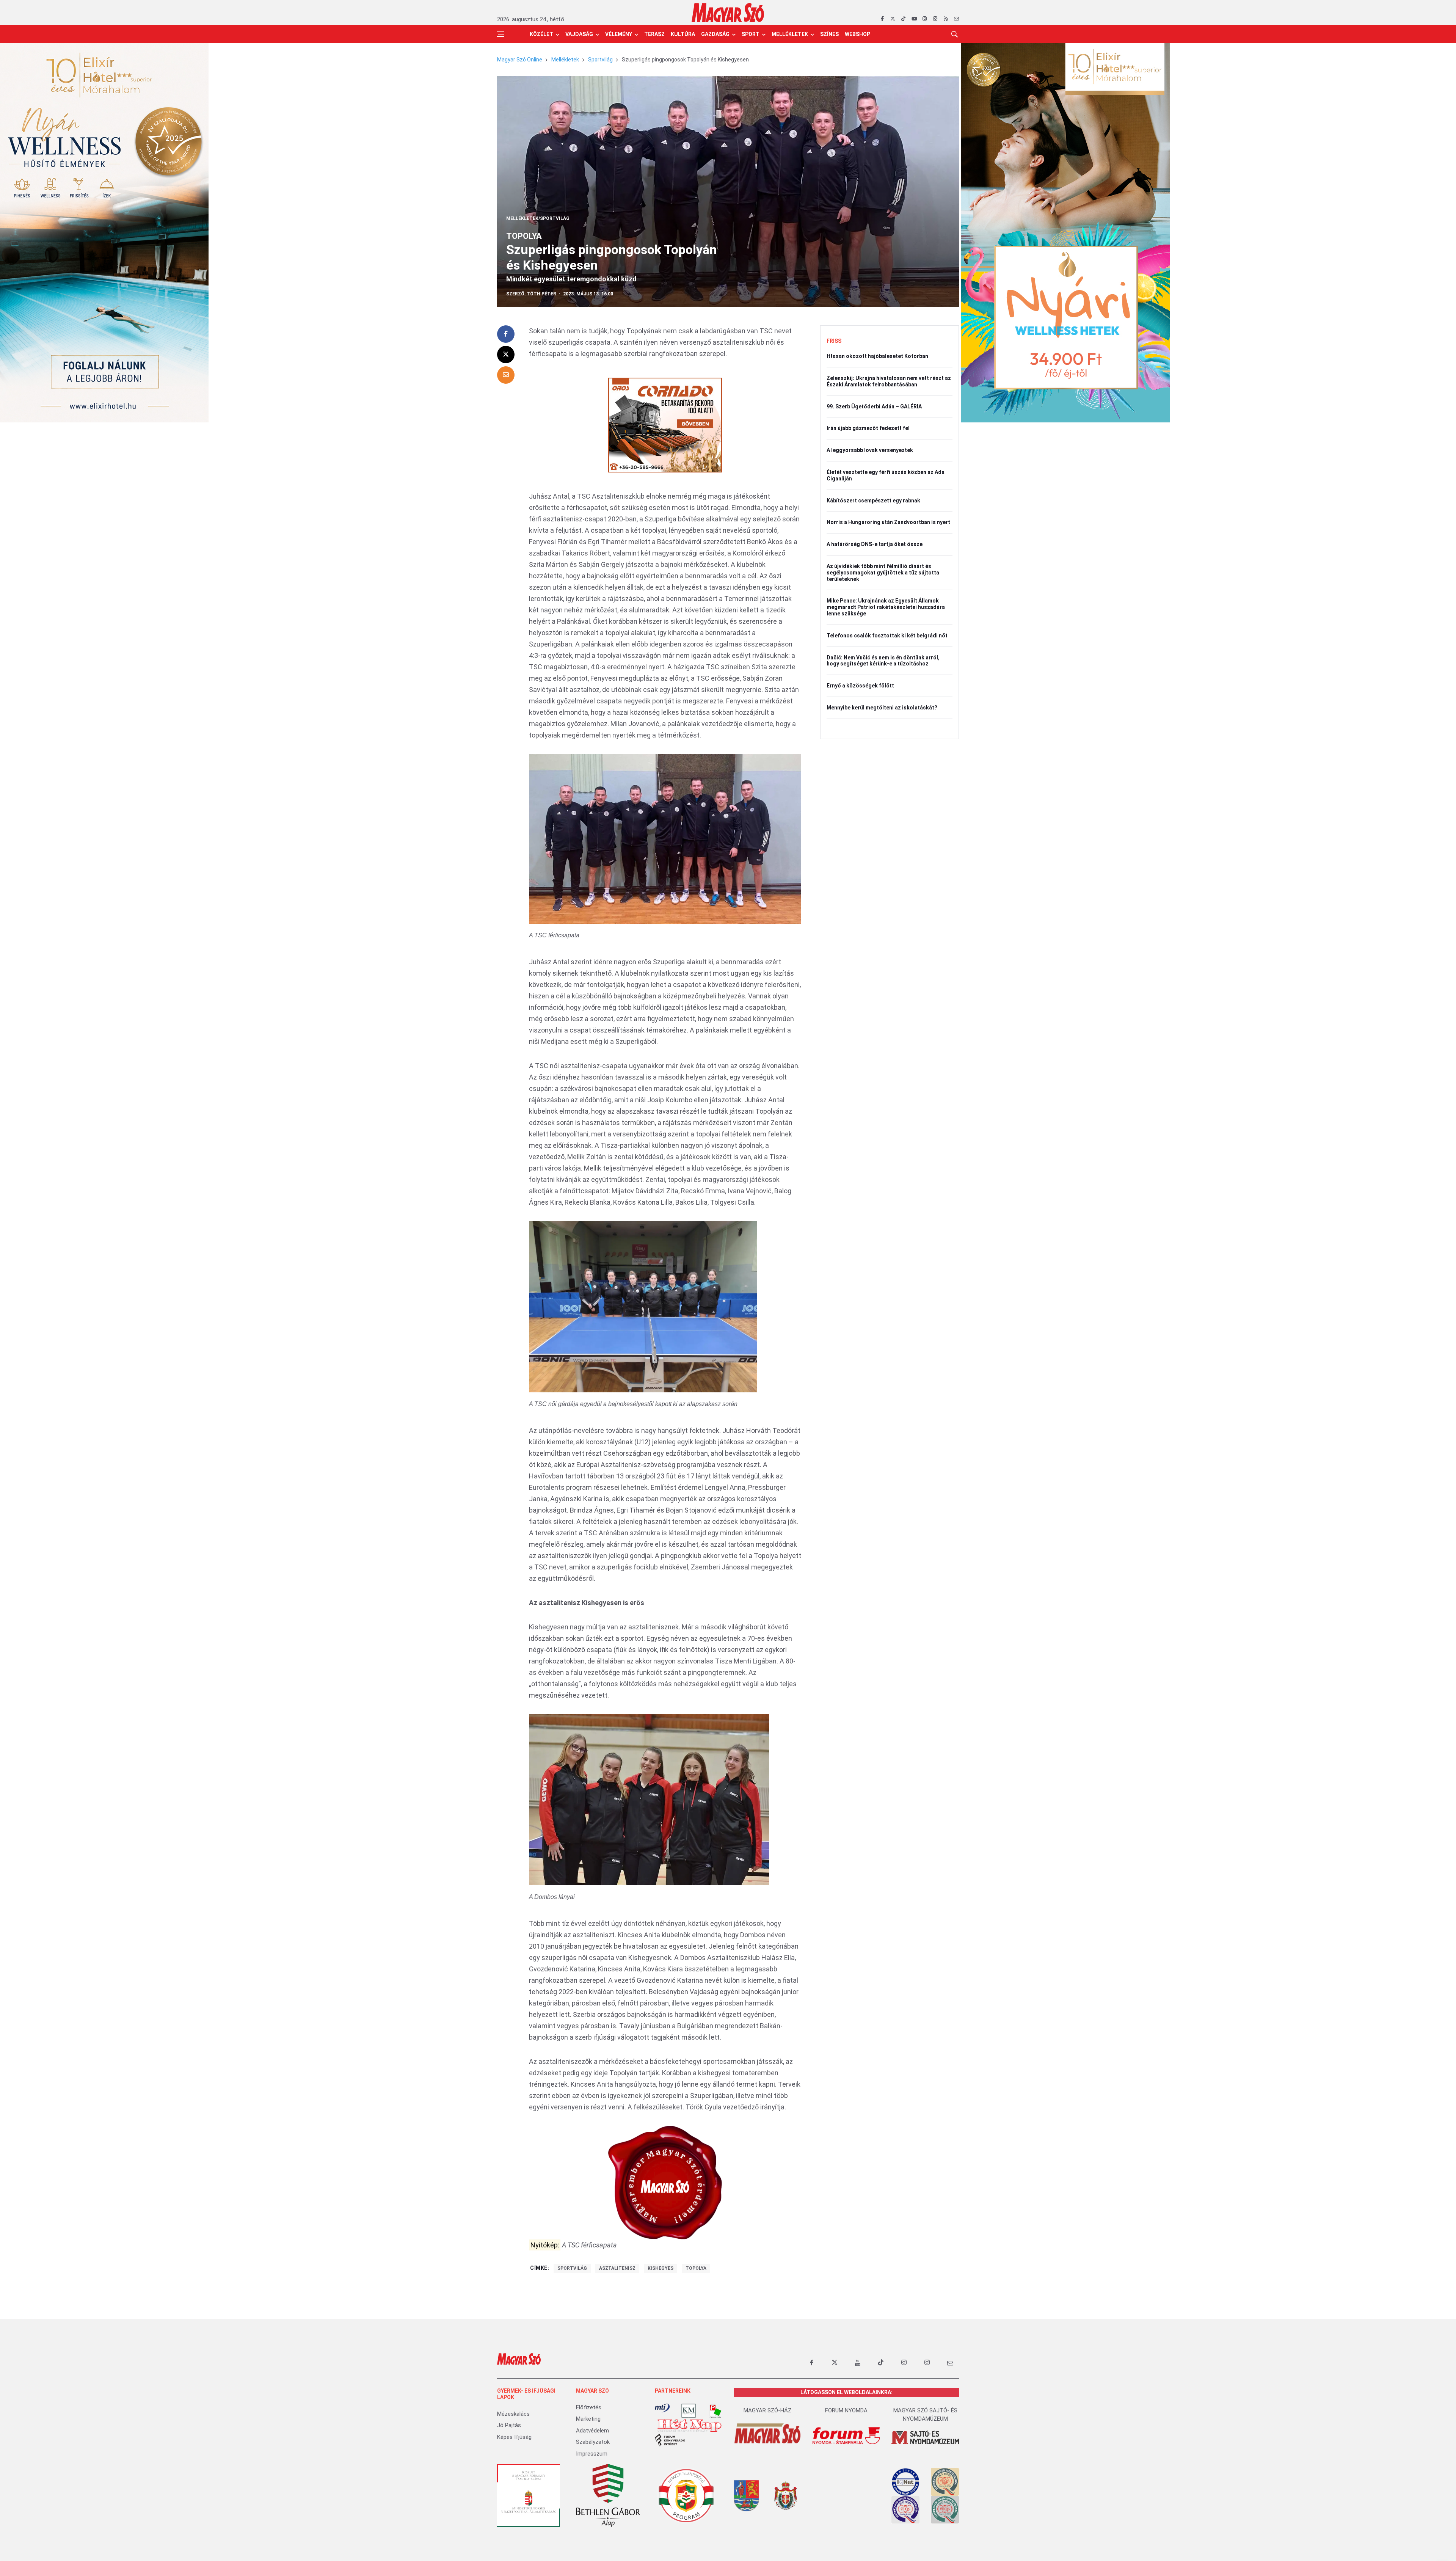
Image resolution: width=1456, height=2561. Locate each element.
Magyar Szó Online (520, 60)
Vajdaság (579, 34)
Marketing (588, 2419)
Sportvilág (600, 60)
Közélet (541, 34)
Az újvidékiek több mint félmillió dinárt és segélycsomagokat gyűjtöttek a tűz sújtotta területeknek (883, 573)
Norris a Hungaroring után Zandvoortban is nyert (888, 522)
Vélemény (619, 34)
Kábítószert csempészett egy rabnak (873, 501)
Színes (829, 34)
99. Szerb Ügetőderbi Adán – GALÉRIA (874, 406)
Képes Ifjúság (514, 2437)
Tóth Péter (541, 294)
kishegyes (661, 2268)
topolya (696, 2268)
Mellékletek (790, 34)
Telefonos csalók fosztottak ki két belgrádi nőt (887, 636)
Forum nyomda (846, 2410)
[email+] (950, 2363)
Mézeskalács (513, 2414)
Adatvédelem (592, 2431)
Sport (751, 34)
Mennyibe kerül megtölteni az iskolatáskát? (882, 708)
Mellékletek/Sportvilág (538, 218)
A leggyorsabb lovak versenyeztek (870, 450)
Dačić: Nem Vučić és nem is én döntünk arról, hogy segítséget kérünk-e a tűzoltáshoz (883, 661)
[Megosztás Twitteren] (506, 355)
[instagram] (925, 19)
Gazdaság (715, 34)
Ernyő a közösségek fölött (860, 686)
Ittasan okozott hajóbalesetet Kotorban (877, 356)
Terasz (654, 34)
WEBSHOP (857, 34)
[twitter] (893, 19)
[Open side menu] (500, 34)
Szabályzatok (593, 2442)
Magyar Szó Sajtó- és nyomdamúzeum (925, 2415)
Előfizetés (589, 2407)
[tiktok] (903, 19)
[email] (956, 19)
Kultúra (683, 34)
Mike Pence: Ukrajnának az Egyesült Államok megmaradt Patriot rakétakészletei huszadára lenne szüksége (886, 607)
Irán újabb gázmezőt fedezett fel (868, 428)
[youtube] (914, 19)
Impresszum (592, 2454)
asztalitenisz (617, 2268)
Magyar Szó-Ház (767, 2410)
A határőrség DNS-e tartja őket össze (875, 544)
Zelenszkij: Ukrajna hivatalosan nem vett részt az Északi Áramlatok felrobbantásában (889, 381)
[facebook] (882, 19)
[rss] (946, 19)
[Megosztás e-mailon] (506, 375)
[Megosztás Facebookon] (506, 334)
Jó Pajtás (509, 2425)
